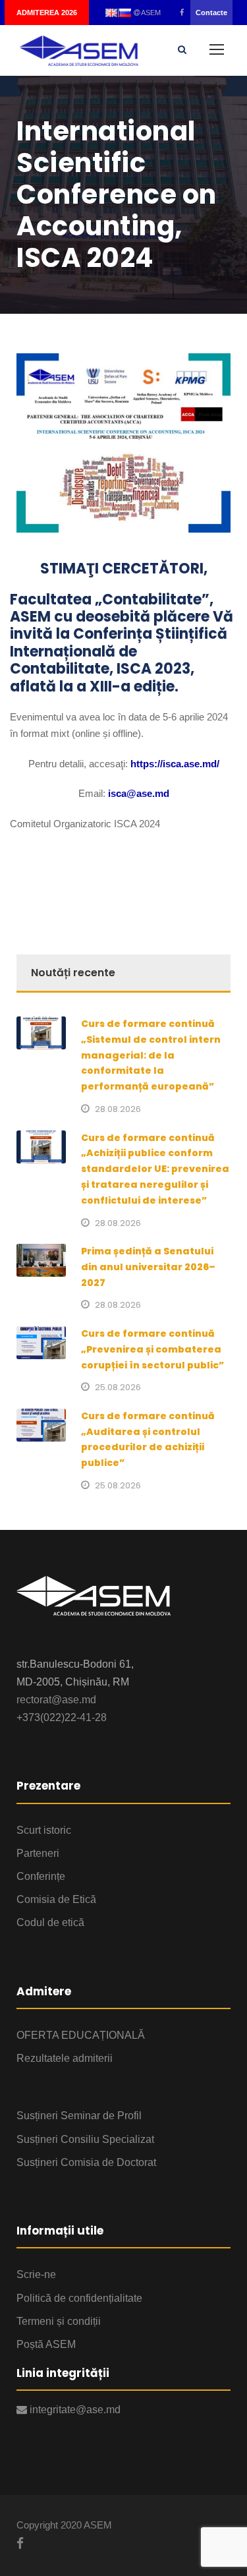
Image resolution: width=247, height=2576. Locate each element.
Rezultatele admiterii (65, 2058)
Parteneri (38, 1853)
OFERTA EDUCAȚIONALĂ (81, 2035)
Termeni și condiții (59, 2321)
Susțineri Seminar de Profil (79, 2116)
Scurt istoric (44, 1830)
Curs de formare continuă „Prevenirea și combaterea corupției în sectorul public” (152, 1349)
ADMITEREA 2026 (47, 13)
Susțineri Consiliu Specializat (85, 2139)
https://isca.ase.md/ (175, 764)
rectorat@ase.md (56, 1700)
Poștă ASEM (46, 2344)
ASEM (150, 13)
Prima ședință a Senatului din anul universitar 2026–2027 (148, 1267)
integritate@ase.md (74, 2410)
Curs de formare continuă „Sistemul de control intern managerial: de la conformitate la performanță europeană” (151, 1055)
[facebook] (182, 13)
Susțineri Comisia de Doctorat (86, 2162)
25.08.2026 (118, 1387)
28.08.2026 (118, 1109)
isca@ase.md (139, 793)
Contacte (211, 13)
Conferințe (41, 1876)
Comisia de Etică (56, 1899)
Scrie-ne (36, 2274)
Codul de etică (50, 1922)
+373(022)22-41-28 (62, 1717)
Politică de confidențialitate (79, 2298)
